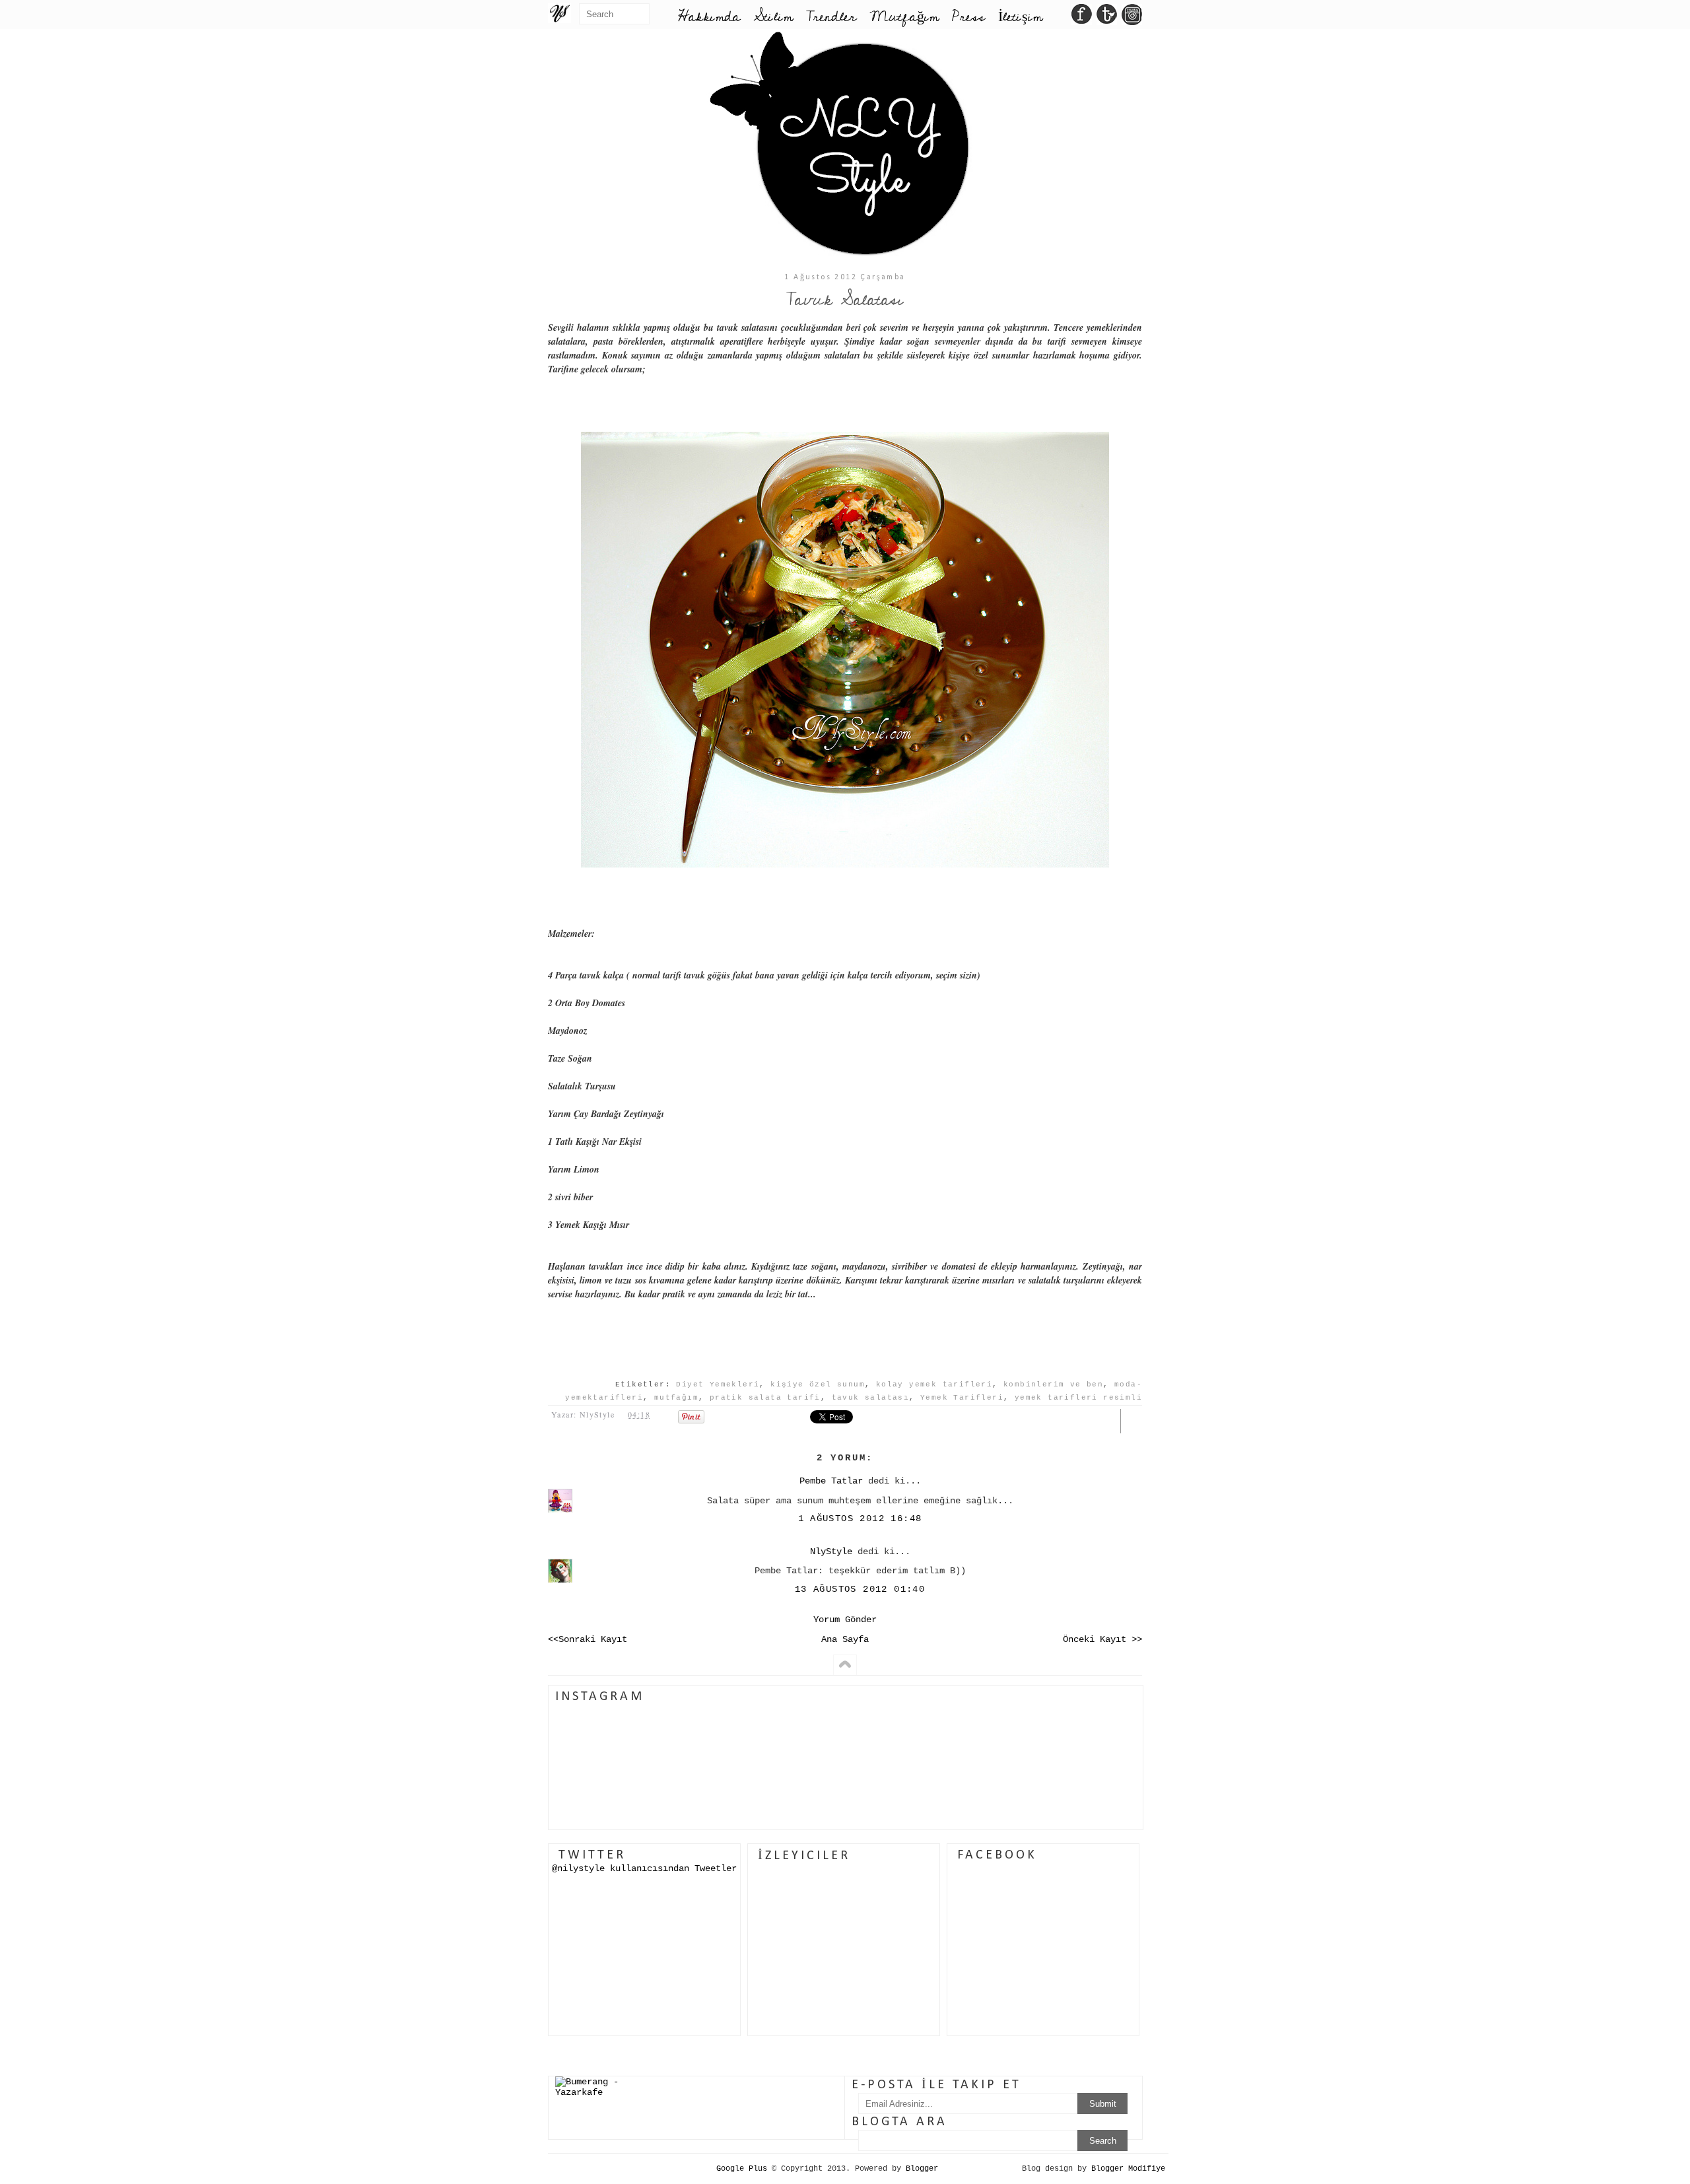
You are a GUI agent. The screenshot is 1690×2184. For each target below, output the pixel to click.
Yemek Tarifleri (962, 1398)
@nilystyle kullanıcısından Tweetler (644, 1868)
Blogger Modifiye (1128, 2169)
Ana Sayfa (845, 1639)
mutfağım (676, 1398)
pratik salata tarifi (765, 1398)
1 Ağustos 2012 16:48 (860, 1519)
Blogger (922, 2169)
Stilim (773, 17)
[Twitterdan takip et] (1107, 18)
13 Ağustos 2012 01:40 (860, 1589)
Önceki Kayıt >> (1102, 1639)
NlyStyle (831, 1552)
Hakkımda (709, 17)
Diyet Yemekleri (718, 1384)
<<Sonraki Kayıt (588, 1639)
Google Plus (742, 2169)
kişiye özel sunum (818, 1384)
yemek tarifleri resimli (1078, 1398)
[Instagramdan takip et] (1132, 18)
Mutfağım (904, 17)
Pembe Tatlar (831, 1481)
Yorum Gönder (845, 1620)
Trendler (831, 17)
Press (968, 17)
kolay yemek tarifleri (934, 1384)
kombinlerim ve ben (1053, 1384)
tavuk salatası (871, 1398)
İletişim (1020, 17)
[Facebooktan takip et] (1082, 18)
